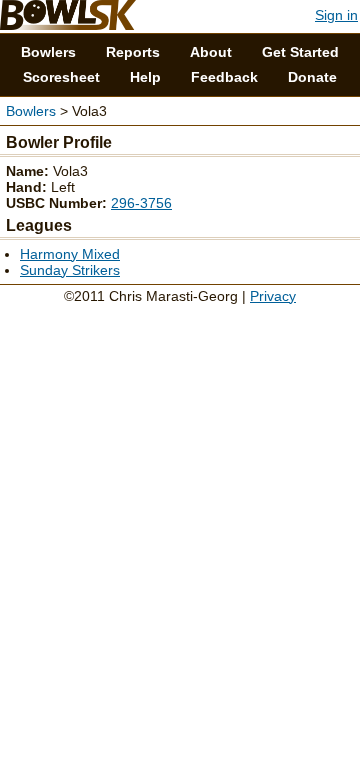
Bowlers (48, 52)
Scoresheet (61, 77)
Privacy (273, 296)
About (211, 52)
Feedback (224, 77)
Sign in (336, 15)
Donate (312, 77)
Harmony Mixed (70, 254)
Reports (133, 52)
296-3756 (141, 203)
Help (145, 77)
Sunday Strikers (70, 270)
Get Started (300, 52)
